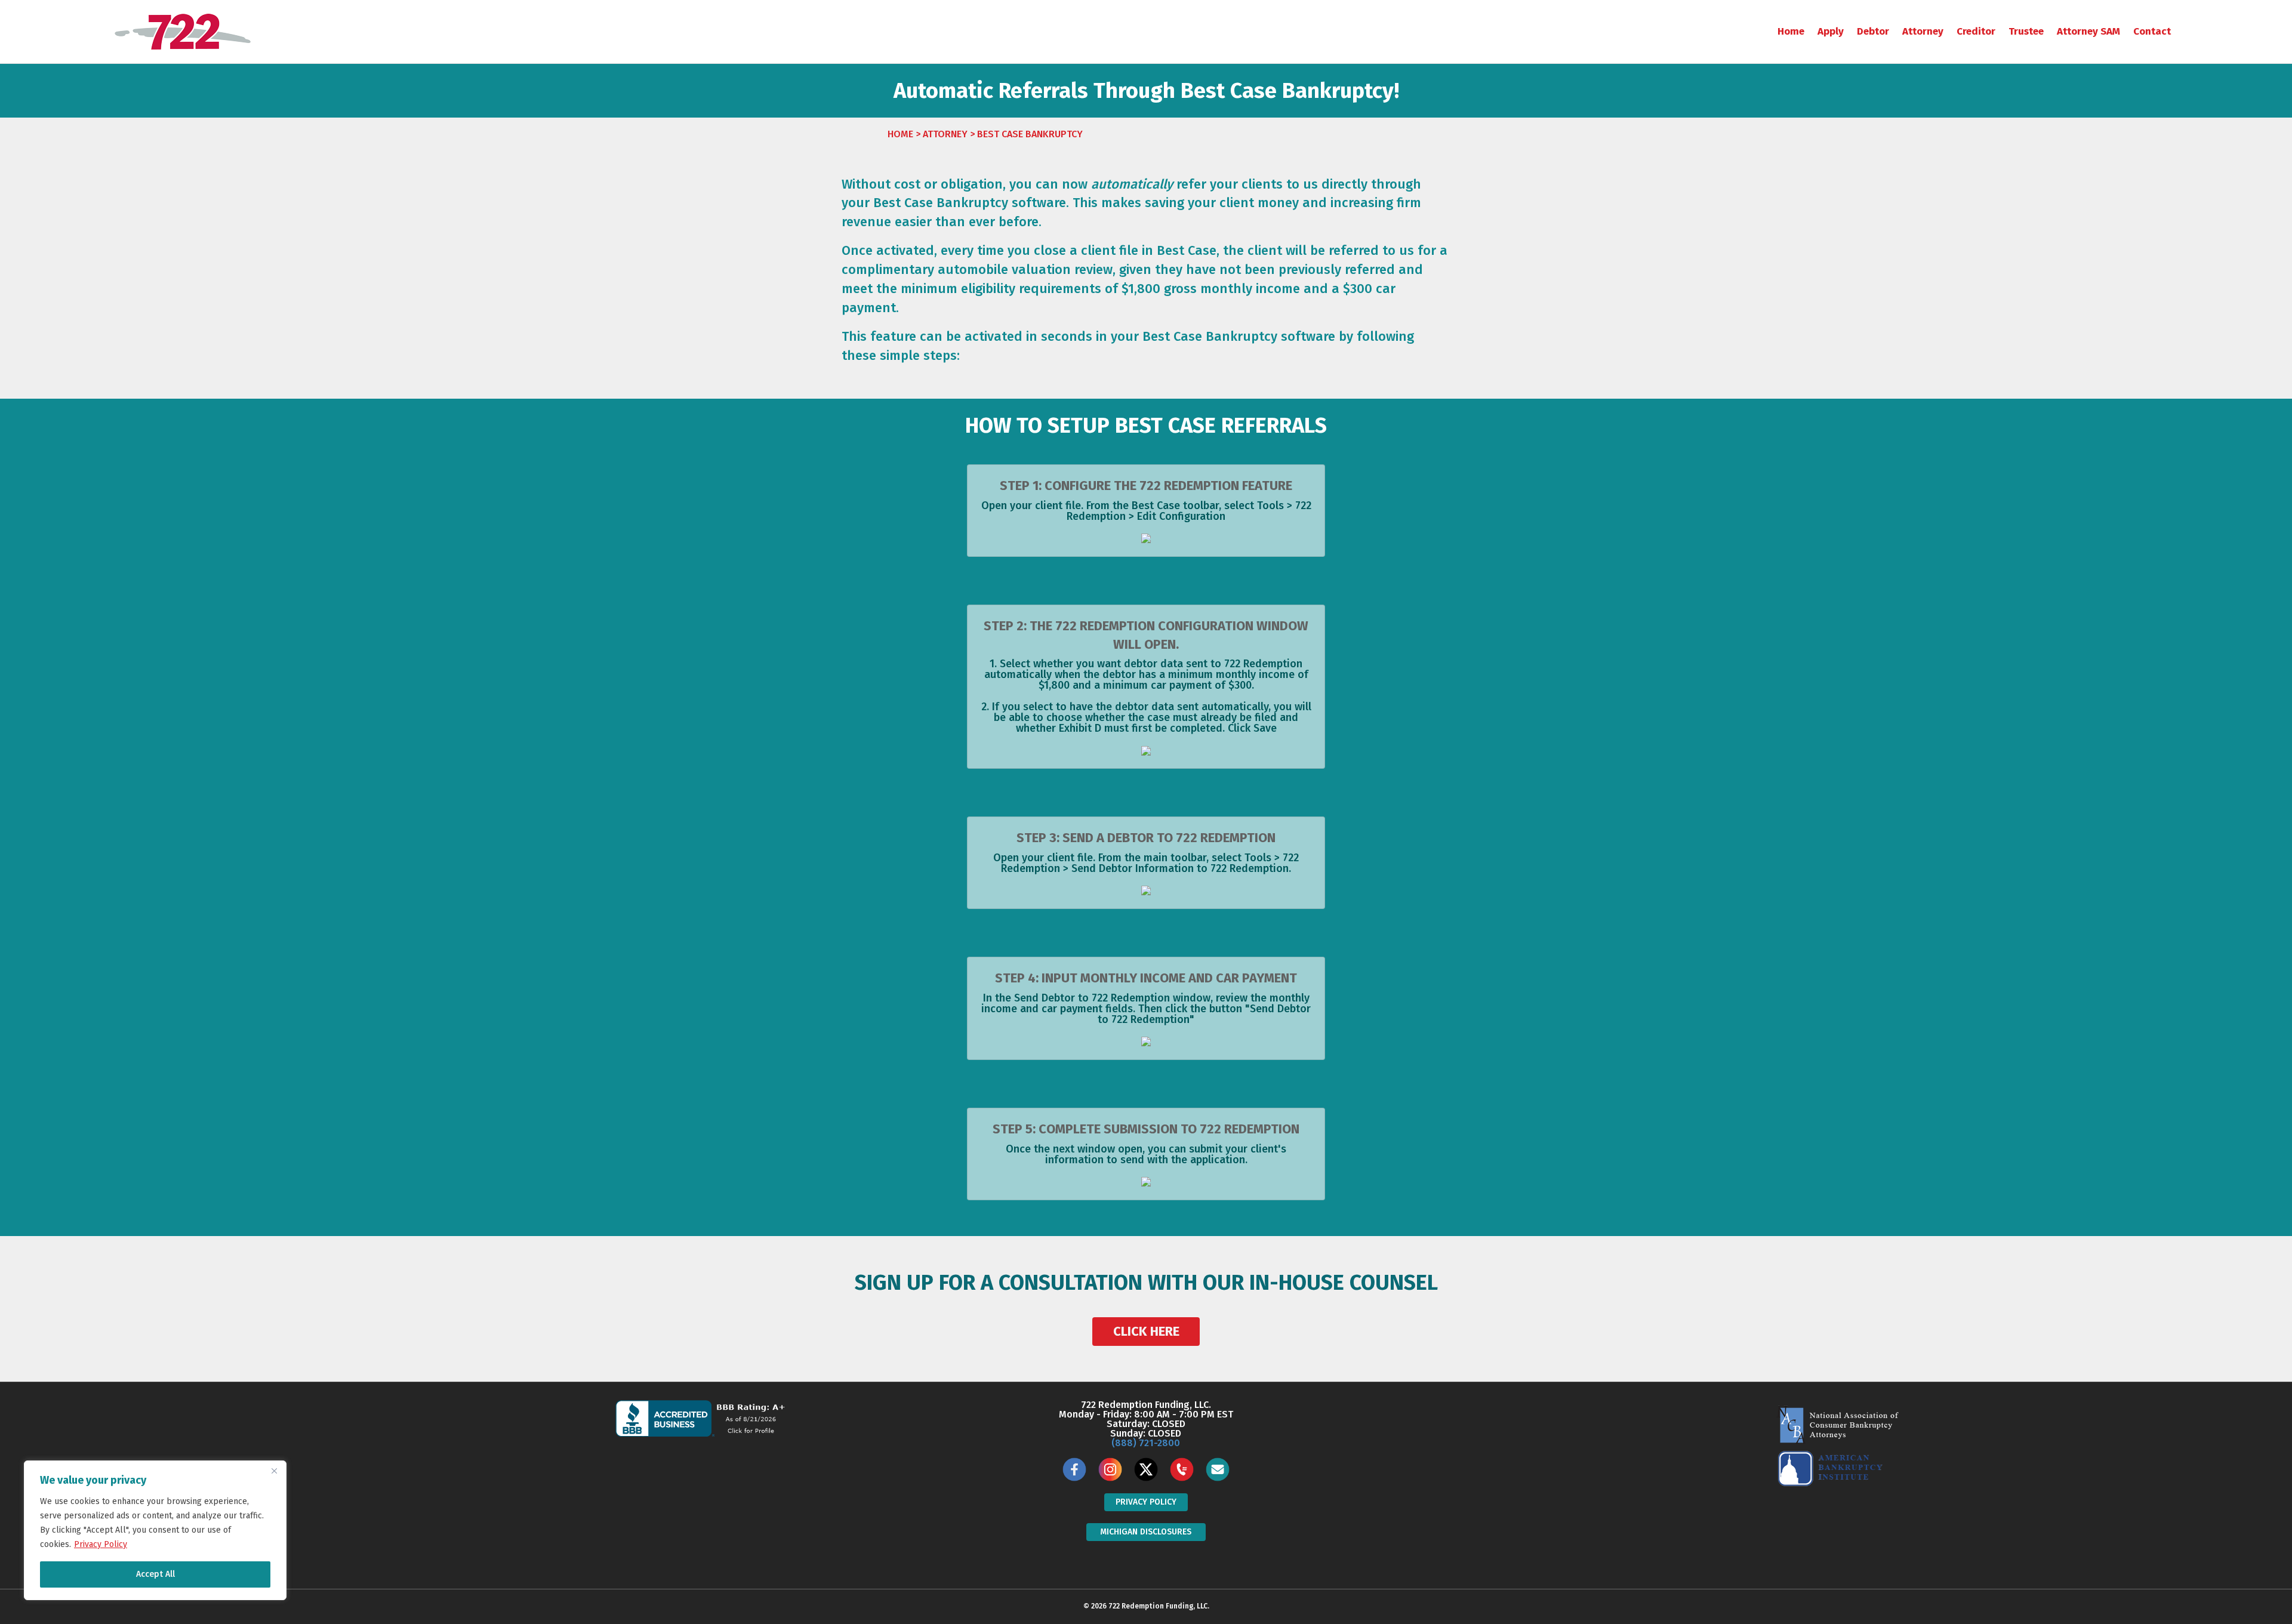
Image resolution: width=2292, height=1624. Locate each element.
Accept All (155, 1574)
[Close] (274, 1471)
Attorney (1923, 31)
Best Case (903, 203)
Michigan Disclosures (1146, 1532)
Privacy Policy (101, 1544)
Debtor (1873, 31)
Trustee (2026, 31)
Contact (2152, 31)
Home (1791, 31)
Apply (1831, 31)
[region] (155, 1530)
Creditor (1976, 31)
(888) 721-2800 (1146, 1443)
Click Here (1146, 1331)
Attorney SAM (2088, 31)
